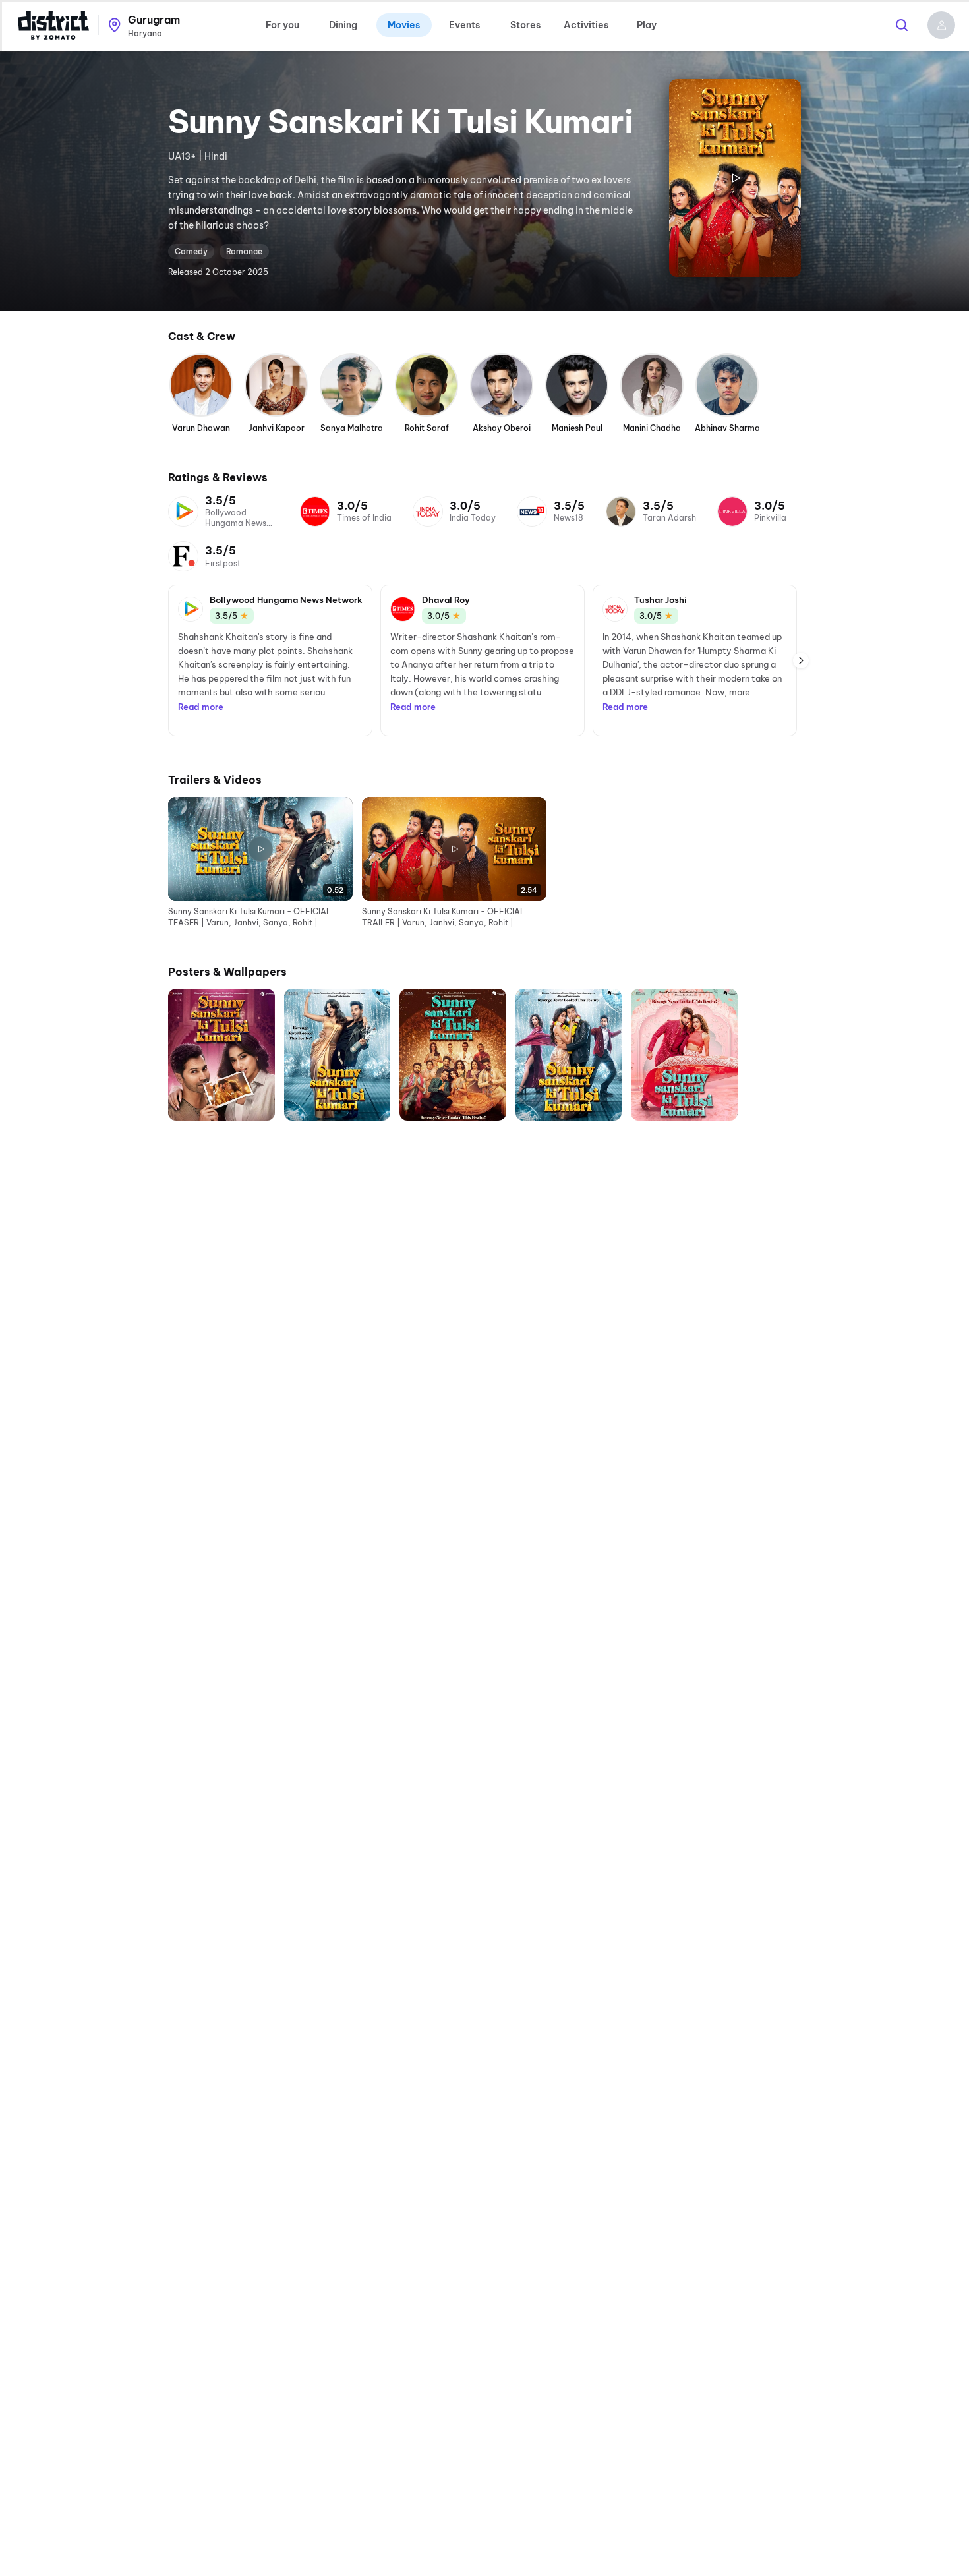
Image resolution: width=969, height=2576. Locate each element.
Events (464, 25)
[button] (941, 25)
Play (647, 25)
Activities (586, 25)
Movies (404, 25)
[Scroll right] (801, 660)
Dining (343, 25)
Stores (525, 25)
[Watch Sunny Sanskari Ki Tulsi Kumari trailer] (735, 178)
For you (282, 25)
